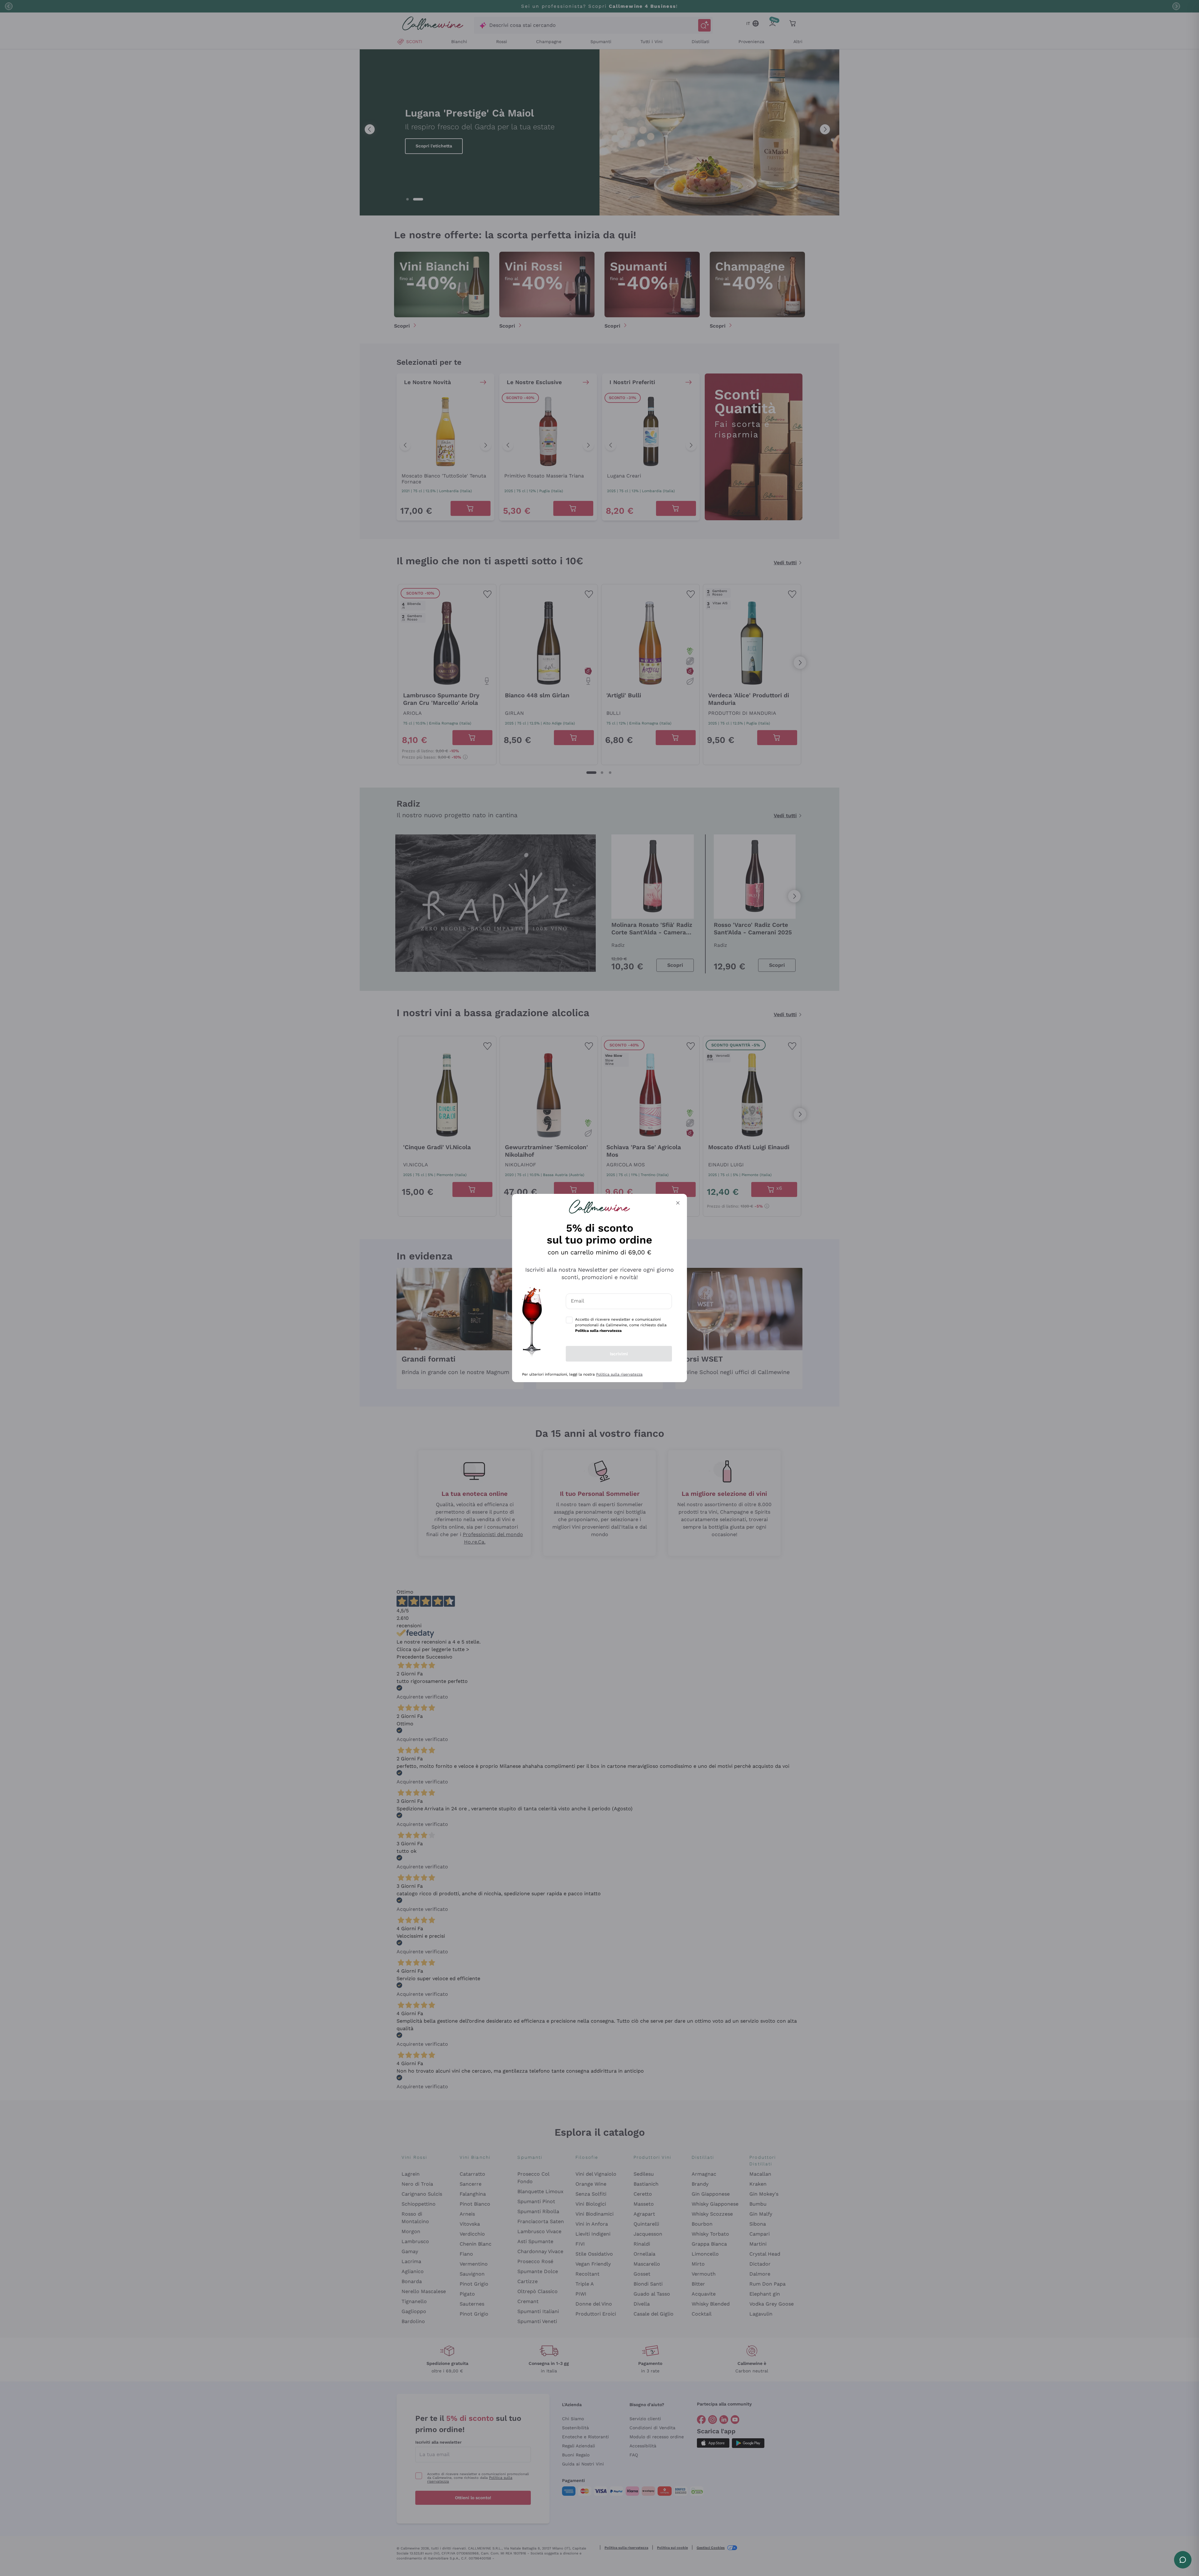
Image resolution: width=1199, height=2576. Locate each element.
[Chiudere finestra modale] (678, 1203)
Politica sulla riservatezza (619, 1374)
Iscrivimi (619, 1354)
